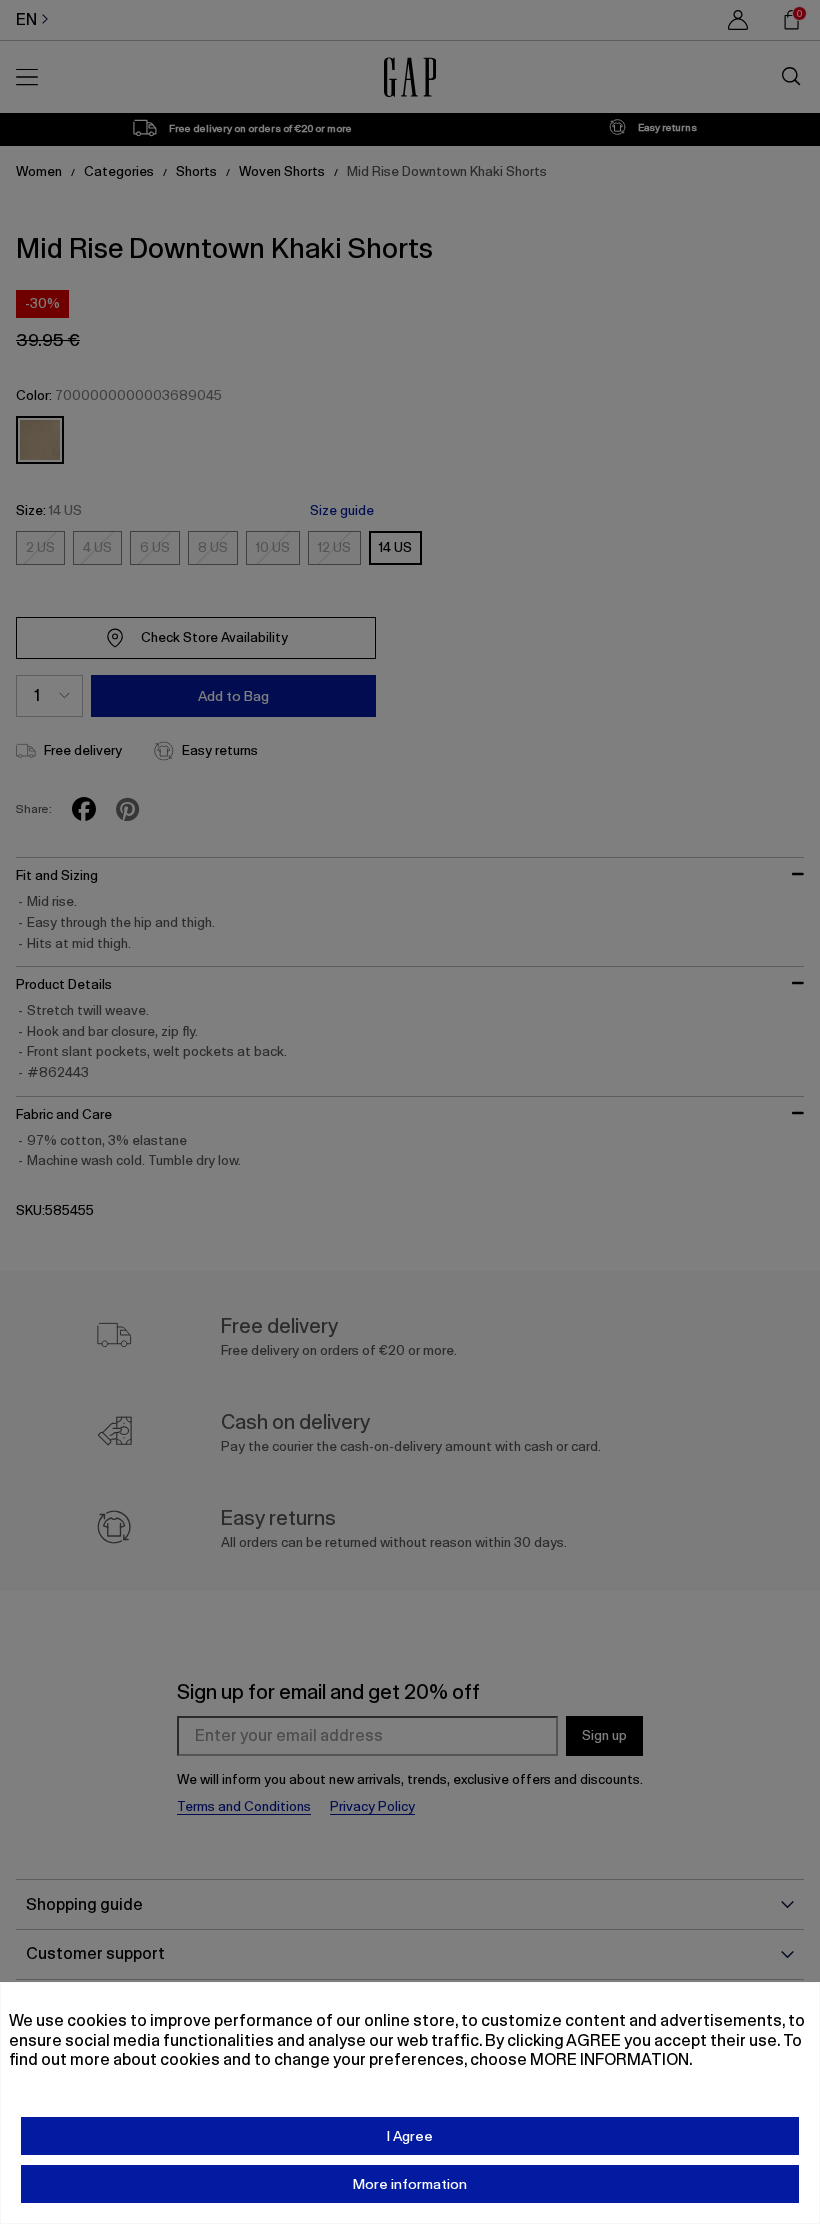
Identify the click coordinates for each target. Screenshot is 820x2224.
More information (410, 2184)
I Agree (410, 2136)
